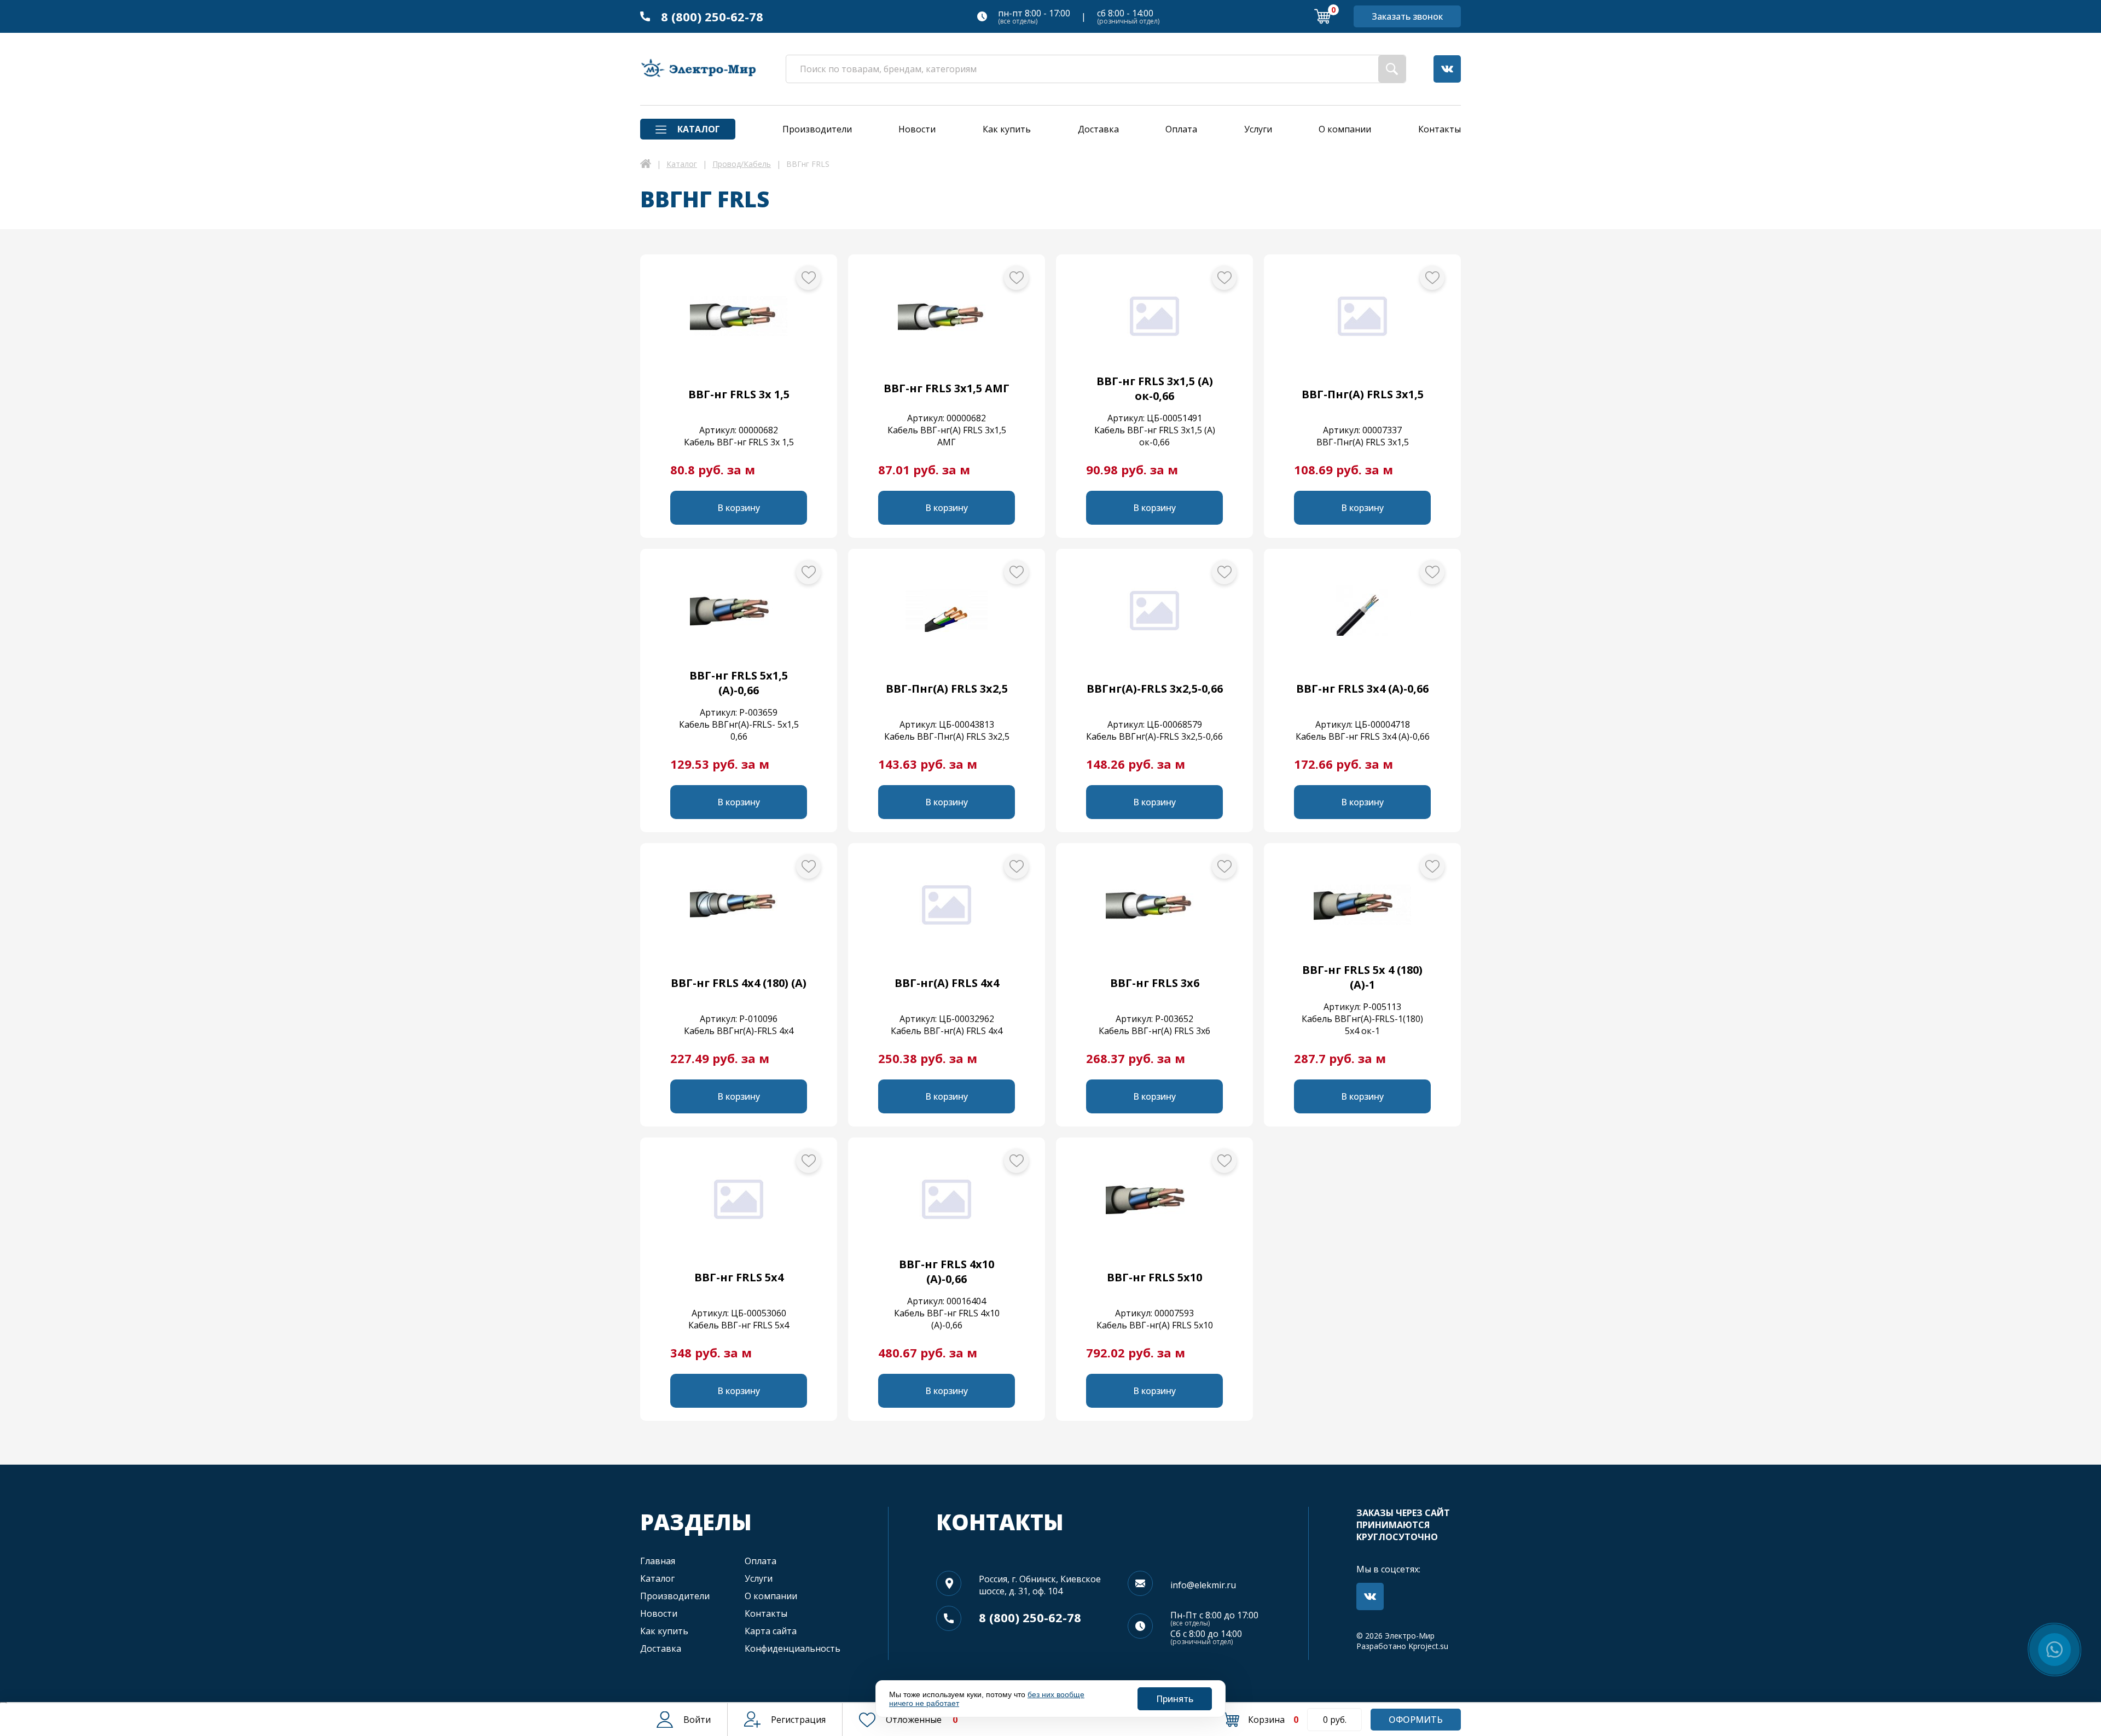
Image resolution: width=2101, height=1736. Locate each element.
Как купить (664, 1631)
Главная (658, 1561)
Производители (675, 1596)
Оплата (761, 1561)
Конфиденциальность (793, 1648)
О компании (771, 1596)
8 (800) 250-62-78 (712, 16)
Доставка (661, 1648)
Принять (1175, 1699)
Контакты (766, 1613)
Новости (659, 1613)
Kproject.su (1428, 1646)
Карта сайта (771, 1631)
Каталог (657, 1578)
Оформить (1416, 1720)
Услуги (759, 1578)
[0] (1322, 16)
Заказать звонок (1407, 16)
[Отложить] (808, 278)
